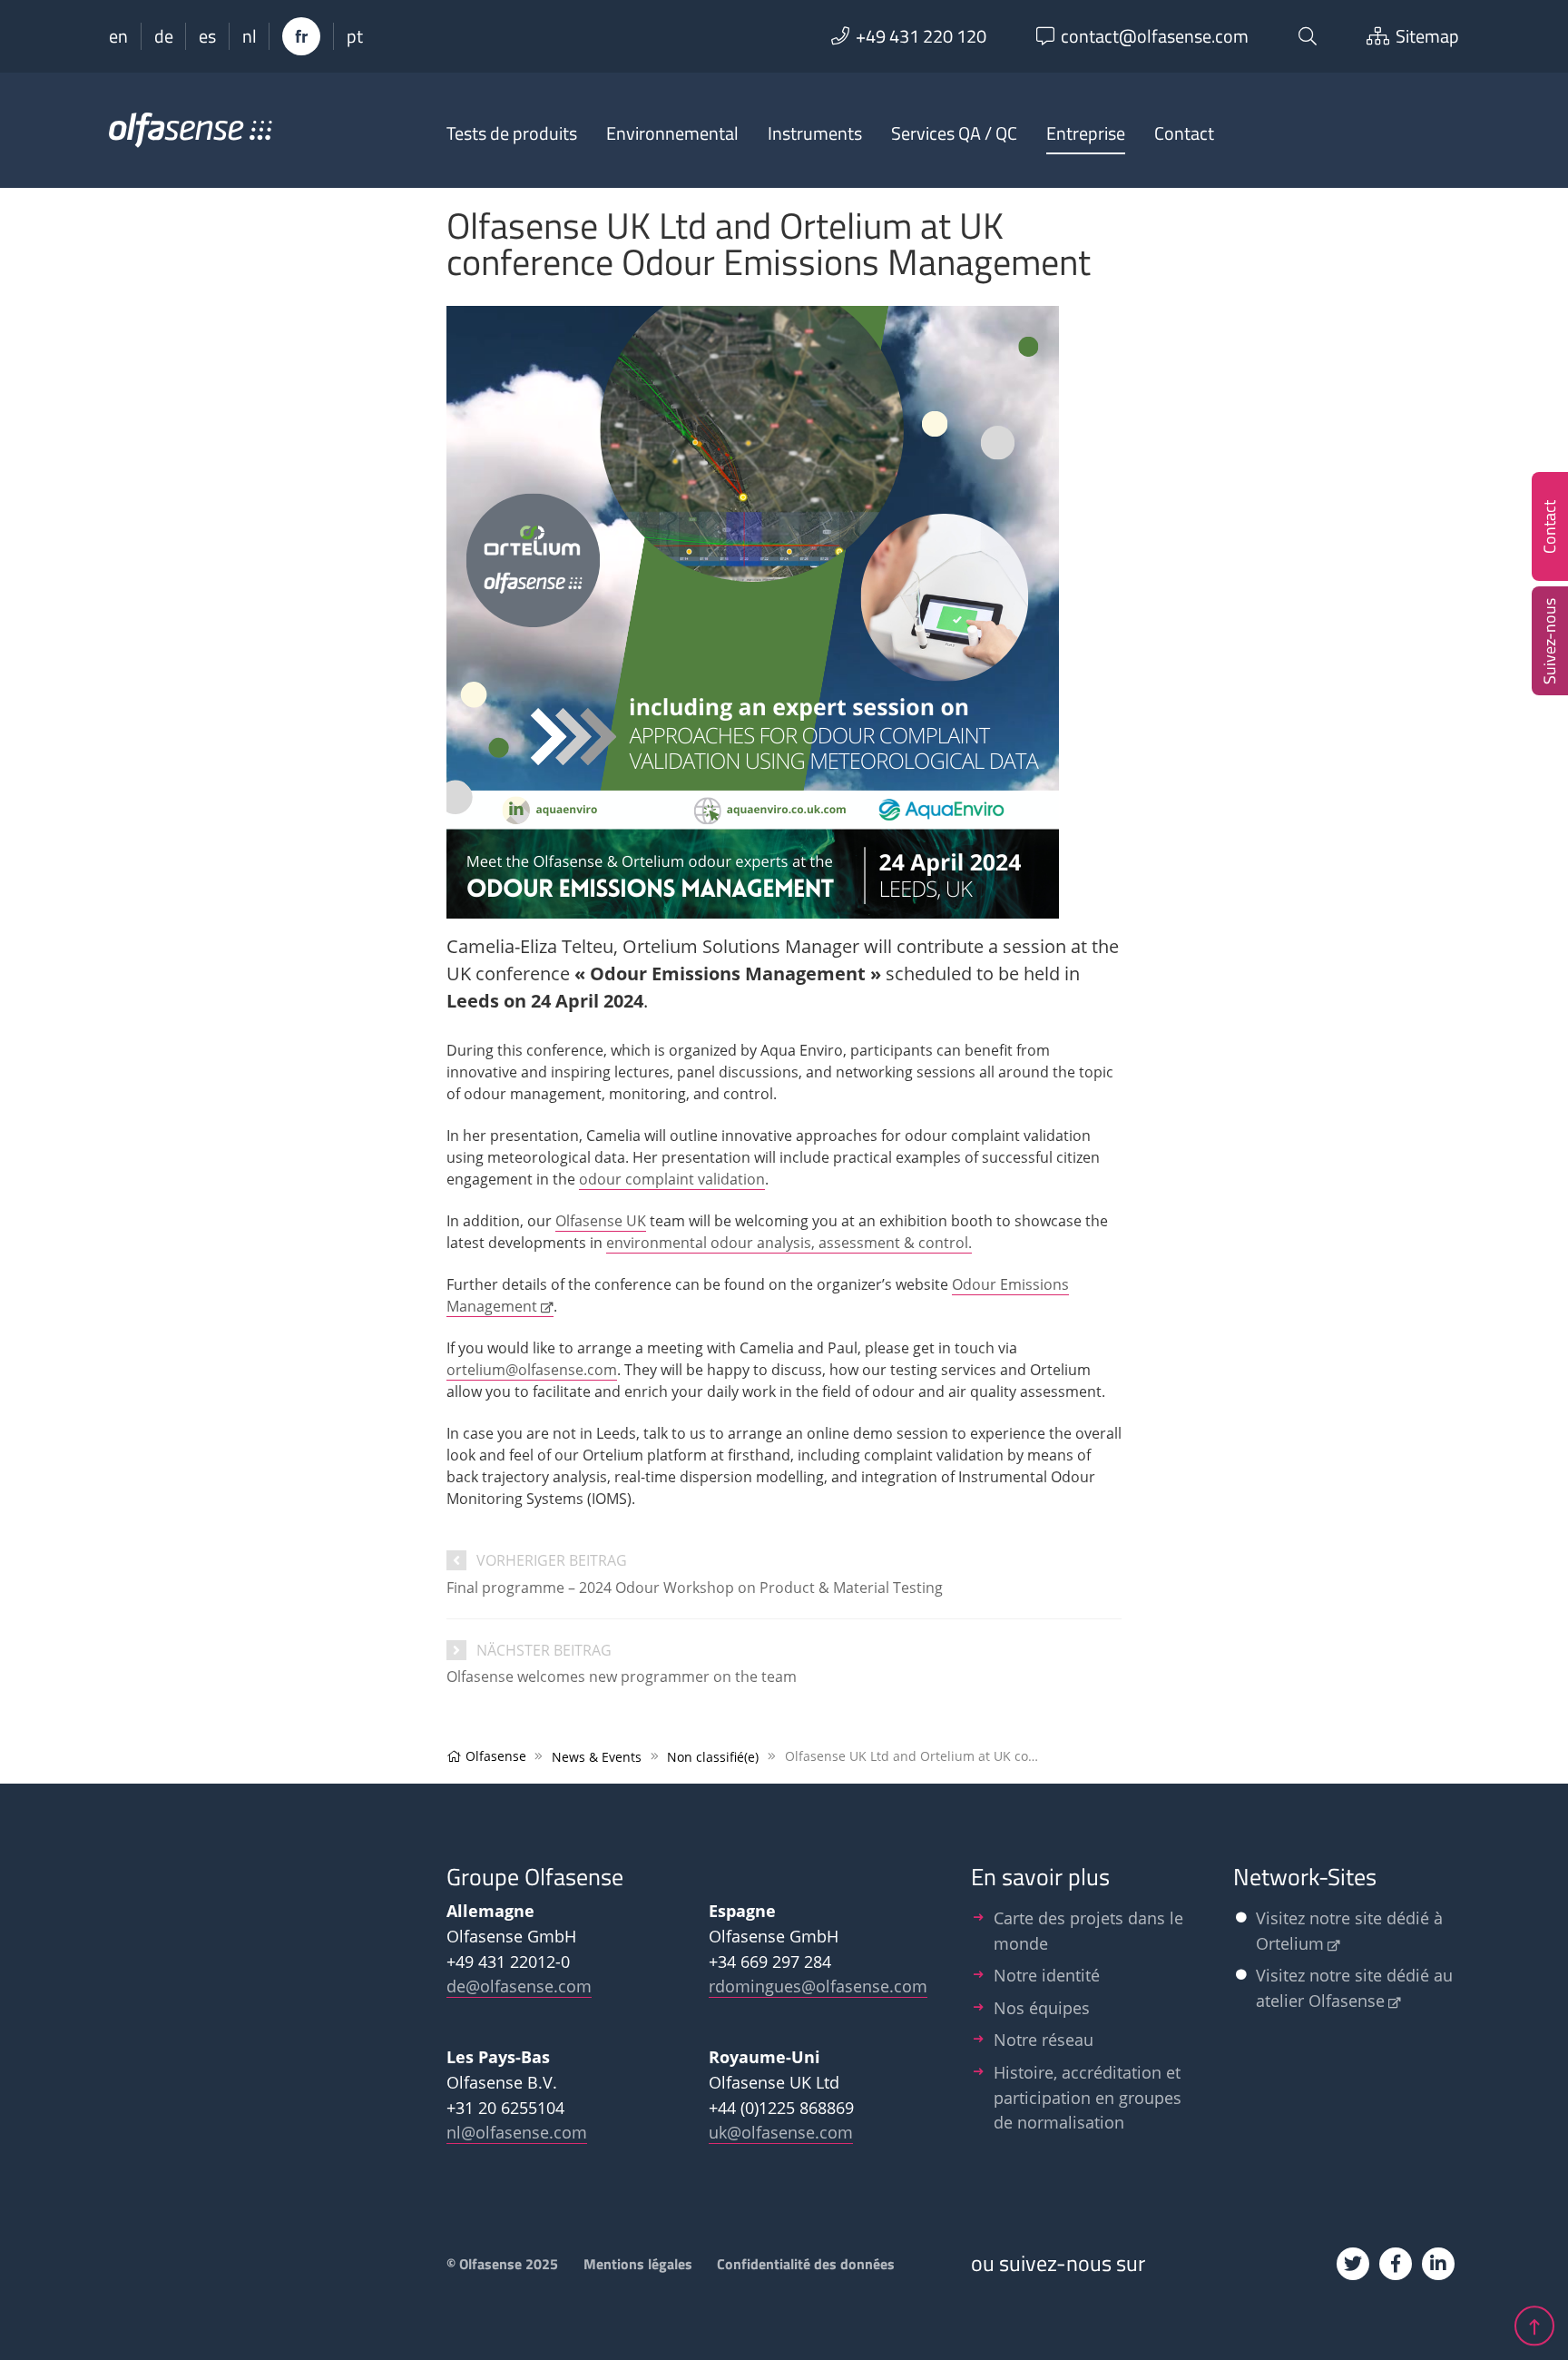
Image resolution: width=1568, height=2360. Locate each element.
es (207, 36)
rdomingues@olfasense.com (818, 1986)
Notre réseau (1044, 2039)
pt (355, 36)
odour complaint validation (672, 1179)
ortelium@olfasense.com (532, 1370)
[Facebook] (1396, 2264)
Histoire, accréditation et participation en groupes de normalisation (1088, 2097)
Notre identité (1047, 1975)
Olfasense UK (601, 1221)
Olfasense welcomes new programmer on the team (622, 1677)
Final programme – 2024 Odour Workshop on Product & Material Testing (695, 1588)
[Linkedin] (1438, 2264)
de (164, 36)
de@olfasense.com (519, 1986)
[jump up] (1534, 2326)
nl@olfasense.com (517, 2132)
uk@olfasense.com (781, 2132)
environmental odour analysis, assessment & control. (789, 1243)
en (118, 36)
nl (250, 36)
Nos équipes (1042, 2007)
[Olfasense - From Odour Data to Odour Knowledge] (191, 138)
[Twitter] (1353, 2264)
